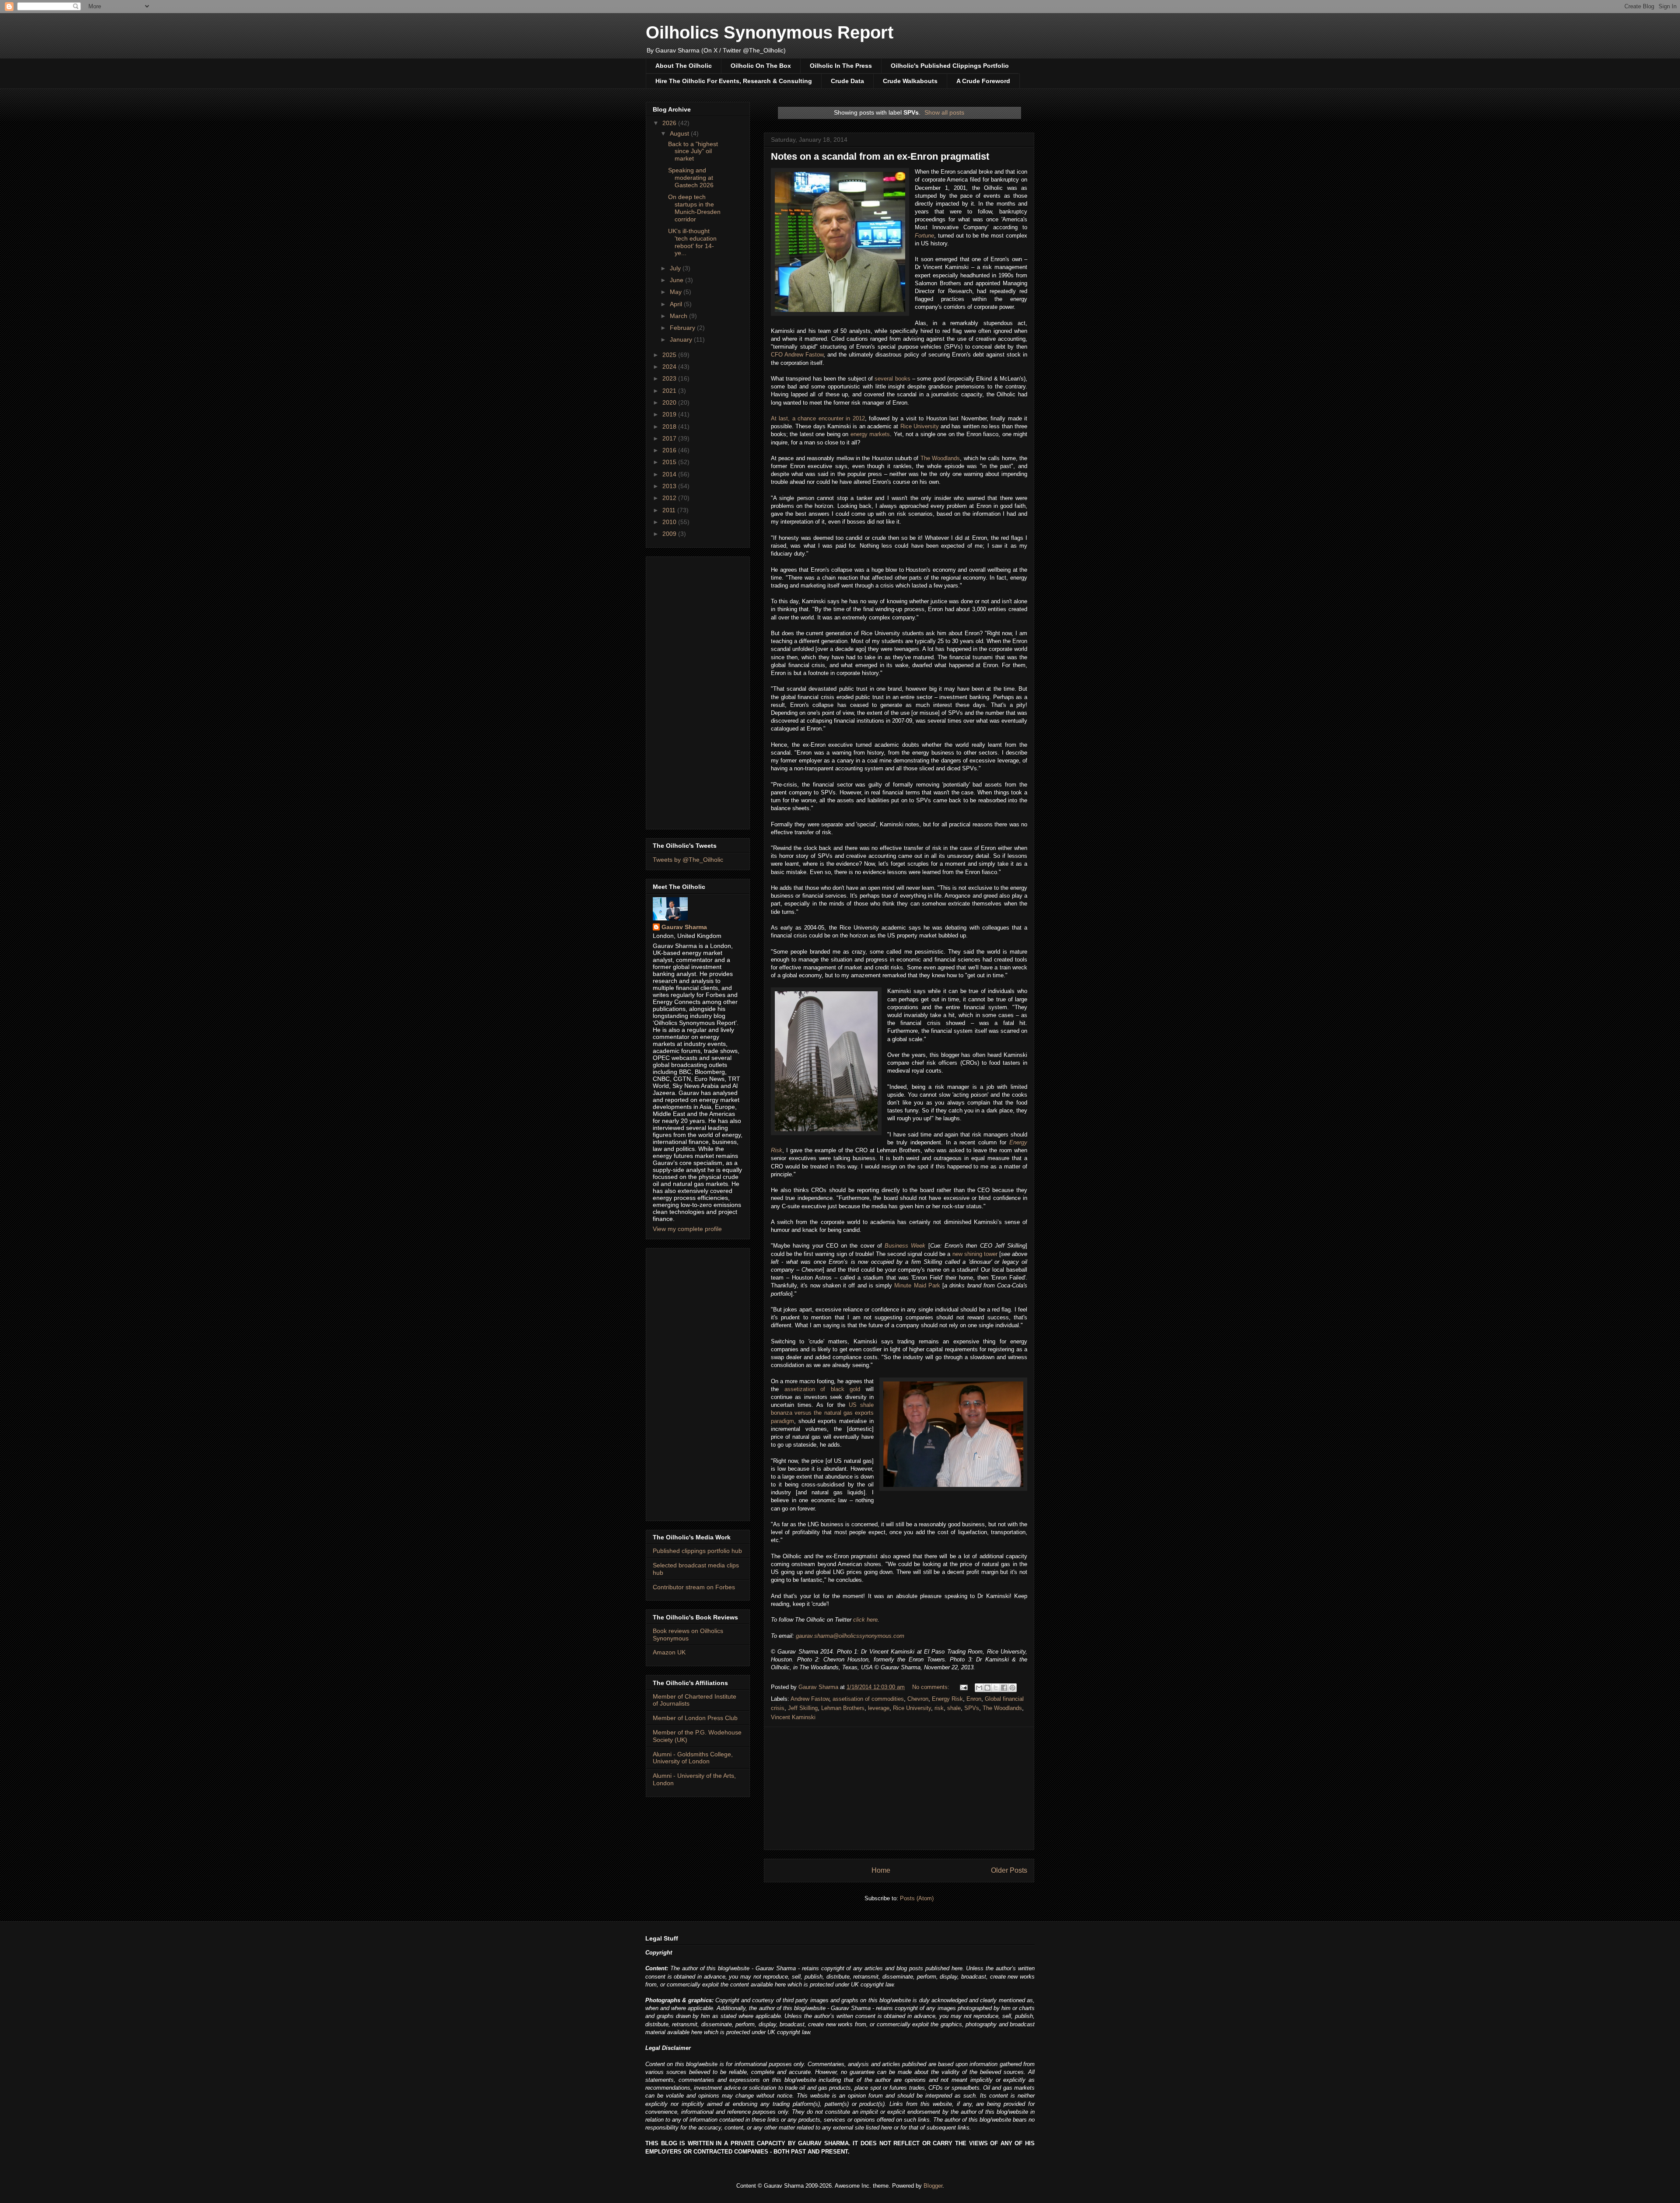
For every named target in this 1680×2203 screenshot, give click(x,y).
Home (881, 1870)
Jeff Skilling (803, 1708)
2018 (670, 427)
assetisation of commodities (868, 1699)
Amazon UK (669, 1652)
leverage (879, 1708)
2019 (670, 414)
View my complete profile (687, 1229)
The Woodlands (940, 458)
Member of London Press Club (695, 1718)
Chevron (918, 1699)
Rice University (920, 426)
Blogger (933, 2186)
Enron (974, 1699)
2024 (670, 367)
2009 (670, 534)
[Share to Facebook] (1004, 1688)
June (677, 280)
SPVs (972, 1708)
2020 (670, 402)
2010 (670, 522)
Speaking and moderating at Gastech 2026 (691, 178)
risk (939, 1708)
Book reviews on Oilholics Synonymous (688, 1635)
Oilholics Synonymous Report (770, 32)
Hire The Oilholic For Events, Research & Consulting (734, 81)
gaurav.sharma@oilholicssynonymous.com (850, 1636)
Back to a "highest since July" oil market (693, 151)
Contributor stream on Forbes (694, 1587)
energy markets (870, 434)
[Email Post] (963, 1687)
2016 (670, 450)
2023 (670, 378)
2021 (670, 391)
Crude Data (847, 81)
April (677, 304)
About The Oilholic (684, 66)
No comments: (932, 1687)
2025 (670, 355)
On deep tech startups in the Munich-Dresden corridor (694, 208)
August (680, 133)
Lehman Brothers (843, 1708)
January (682, 339)
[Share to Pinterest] (1012, 1688)
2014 (670, 474)
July (676, 268)
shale (954, 1708)
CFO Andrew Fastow (797, 355)
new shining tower (975, 1254)
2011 (670, 510)
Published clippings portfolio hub (697, 1551)
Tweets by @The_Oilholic (688, 860)
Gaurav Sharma (684, 927)
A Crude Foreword (983, 81)
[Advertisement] (899, 1788)
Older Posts (1009, 1870)
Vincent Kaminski (793, 1717)
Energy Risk (947, 1699)
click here (865, 1620)
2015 (670, 462)
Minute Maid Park (917, 1285)
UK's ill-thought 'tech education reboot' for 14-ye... (692, 242)
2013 (670, 486)
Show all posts (944, 112)
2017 (670, 438)
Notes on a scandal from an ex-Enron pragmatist (880, 156)
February (683, 328)
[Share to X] (996, 1688)
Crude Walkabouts (910, 81)
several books (892, 379)
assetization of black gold (822, 1389)
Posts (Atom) (917, 1898)
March (679, 316)
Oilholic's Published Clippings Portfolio (950, 66)
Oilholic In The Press (841, 66)
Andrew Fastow (810, 1699)
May (677, 292)
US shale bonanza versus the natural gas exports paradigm (822, 1413)
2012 (670, 498)
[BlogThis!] (987, 1688)
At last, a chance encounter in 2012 (818, 418)
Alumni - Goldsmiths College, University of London (693, 1758)
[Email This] (979, 1688)
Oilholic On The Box (761, 66)
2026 (670, 123)
